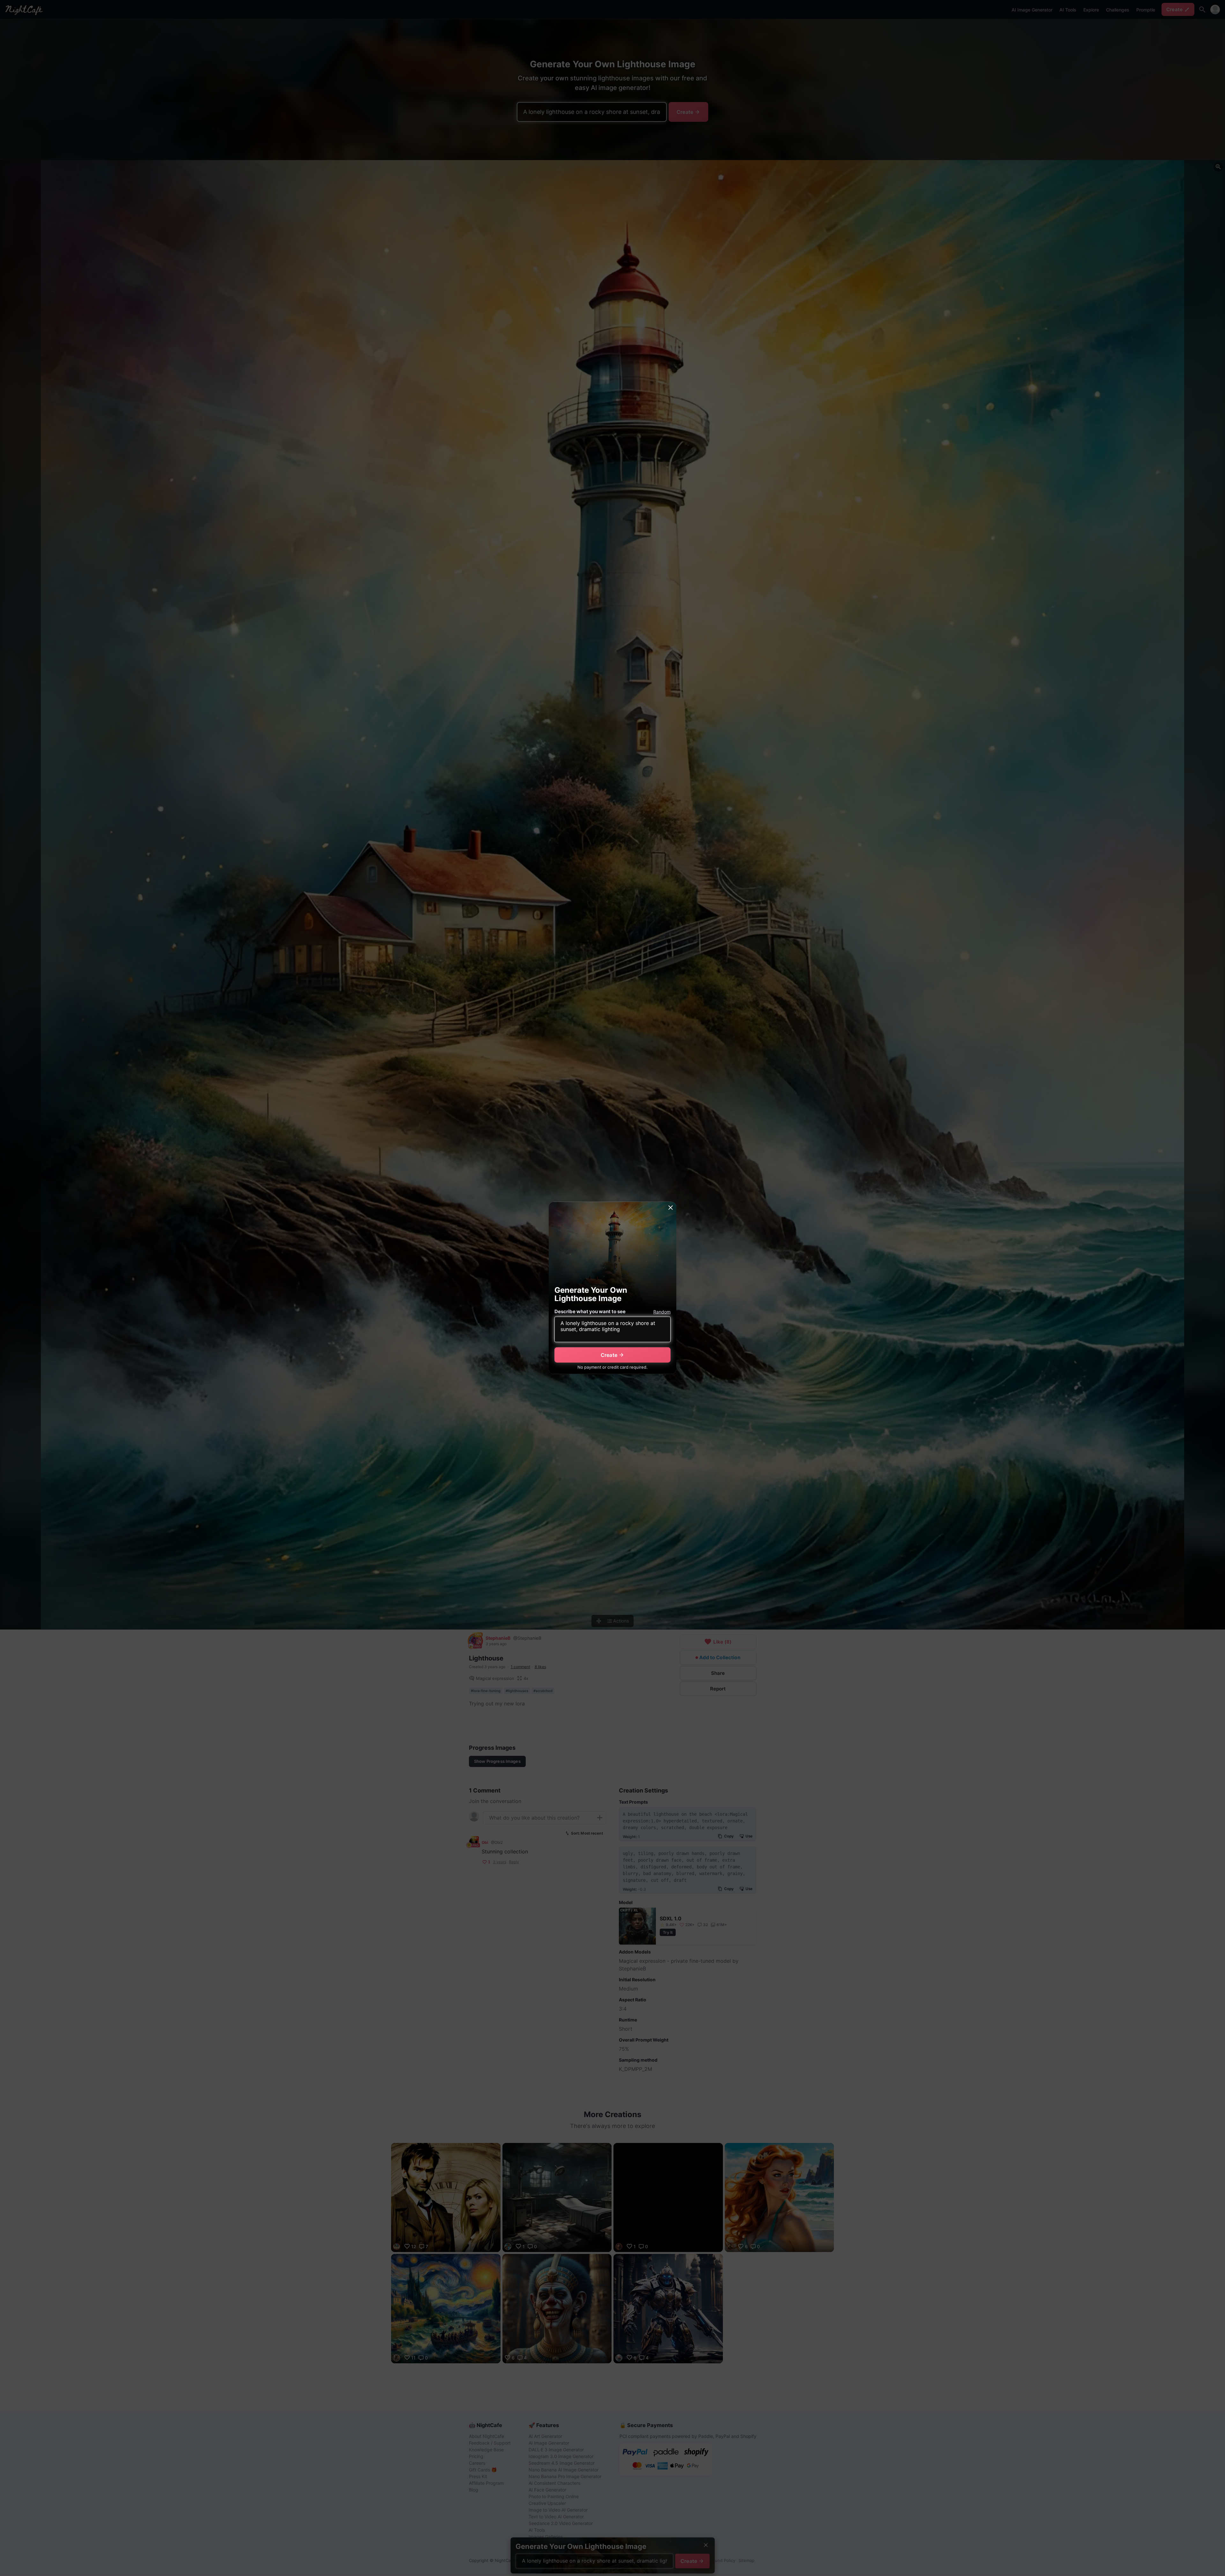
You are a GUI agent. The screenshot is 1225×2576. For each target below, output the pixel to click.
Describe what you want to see (590, 1311)
